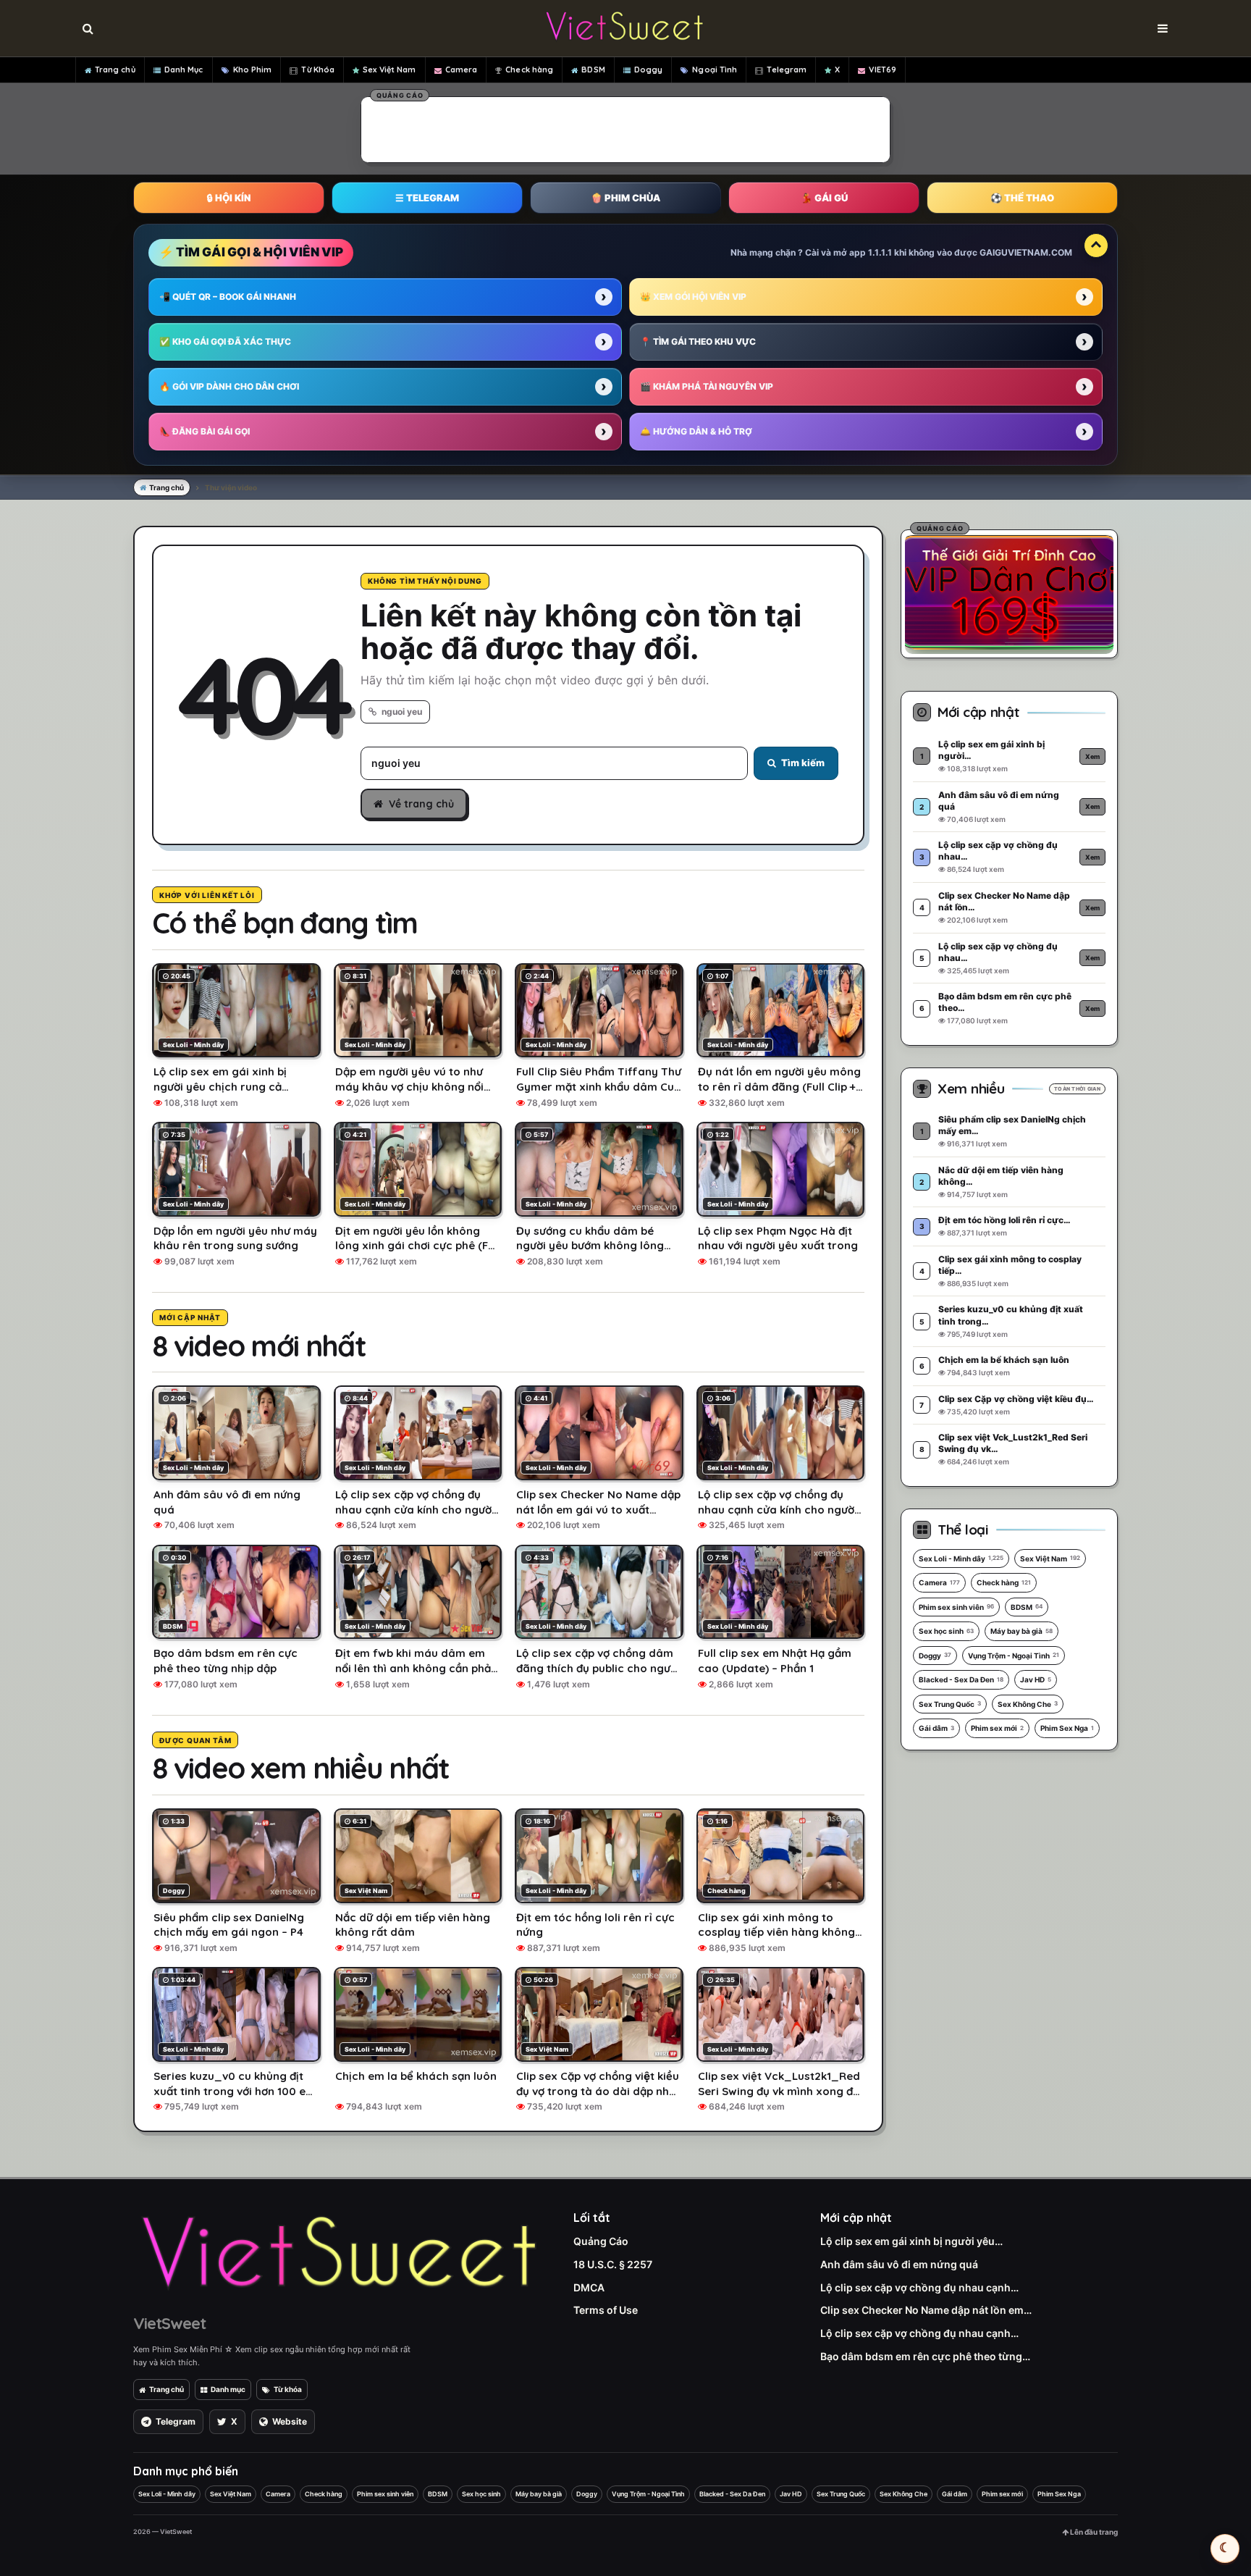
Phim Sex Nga (1067, 1728)
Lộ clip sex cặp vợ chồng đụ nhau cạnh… (919, 2287)
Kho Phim (253, 70)
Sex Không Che (1028, 1704)
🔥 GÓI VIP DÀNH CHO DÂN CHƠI (229, 386)
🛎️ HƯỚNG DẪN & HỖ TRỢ (696, 431)
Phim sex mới (997, 1728)
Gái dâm (936, 1728)
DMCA (589, 2287)
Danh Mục (184, 70)
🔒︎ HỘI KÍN (229, 198)
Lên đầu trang (1093, 2532)
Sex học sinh (946, 1631)
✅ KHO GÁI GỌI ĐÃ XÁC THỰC (225, 341)
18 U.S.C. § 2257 (613, 2264)
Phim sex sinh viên (956, 1607)
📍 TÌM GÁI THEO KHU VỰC (698, 341)
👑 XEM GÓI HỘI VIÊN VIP (693, 297)
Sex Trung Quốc (950, 1704)
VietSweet (169, 2323)
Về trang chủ (421, 804)
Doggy (649, 70)
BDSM (593, 70)
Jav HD (1036, 1679)
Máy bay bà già (1022, 1631)
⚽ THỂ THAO (1022, 198)
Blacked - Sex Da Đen (961, 1679)
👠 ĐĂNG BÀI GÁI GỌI (205, 431)
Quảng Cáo (601, 2241)
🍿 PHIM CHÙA (625, 198)
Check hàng (529, 70)
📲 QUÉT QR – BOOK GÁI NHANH (228, 297)
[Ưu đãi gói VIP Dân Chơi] (1009, 592)
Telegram (787, 70)
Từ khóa (288, 2389)
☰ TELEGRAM (427, 198)
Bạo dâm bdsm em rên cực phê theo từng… (925, 2356)
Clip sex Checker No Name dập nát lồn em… (926, 2310)
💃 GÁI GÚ (824, 198)
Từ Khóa (318, 70)
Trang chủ (115, 70)
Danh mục (228, 2389)
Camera (462, 70)
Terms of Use (606, 2310)
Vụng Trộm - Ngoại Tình (1014, 1656)
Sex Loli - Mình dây (961, 1558)
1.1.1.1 (880, 252)
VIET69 (883, 70)
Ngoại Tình (715, 70)
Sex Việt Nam (389, 70)
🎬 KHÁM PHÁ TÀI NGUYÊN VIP (707, 386)
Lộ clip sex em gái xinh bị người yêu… (911, 2241)
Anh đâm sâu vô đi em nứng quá (899, 2264)
